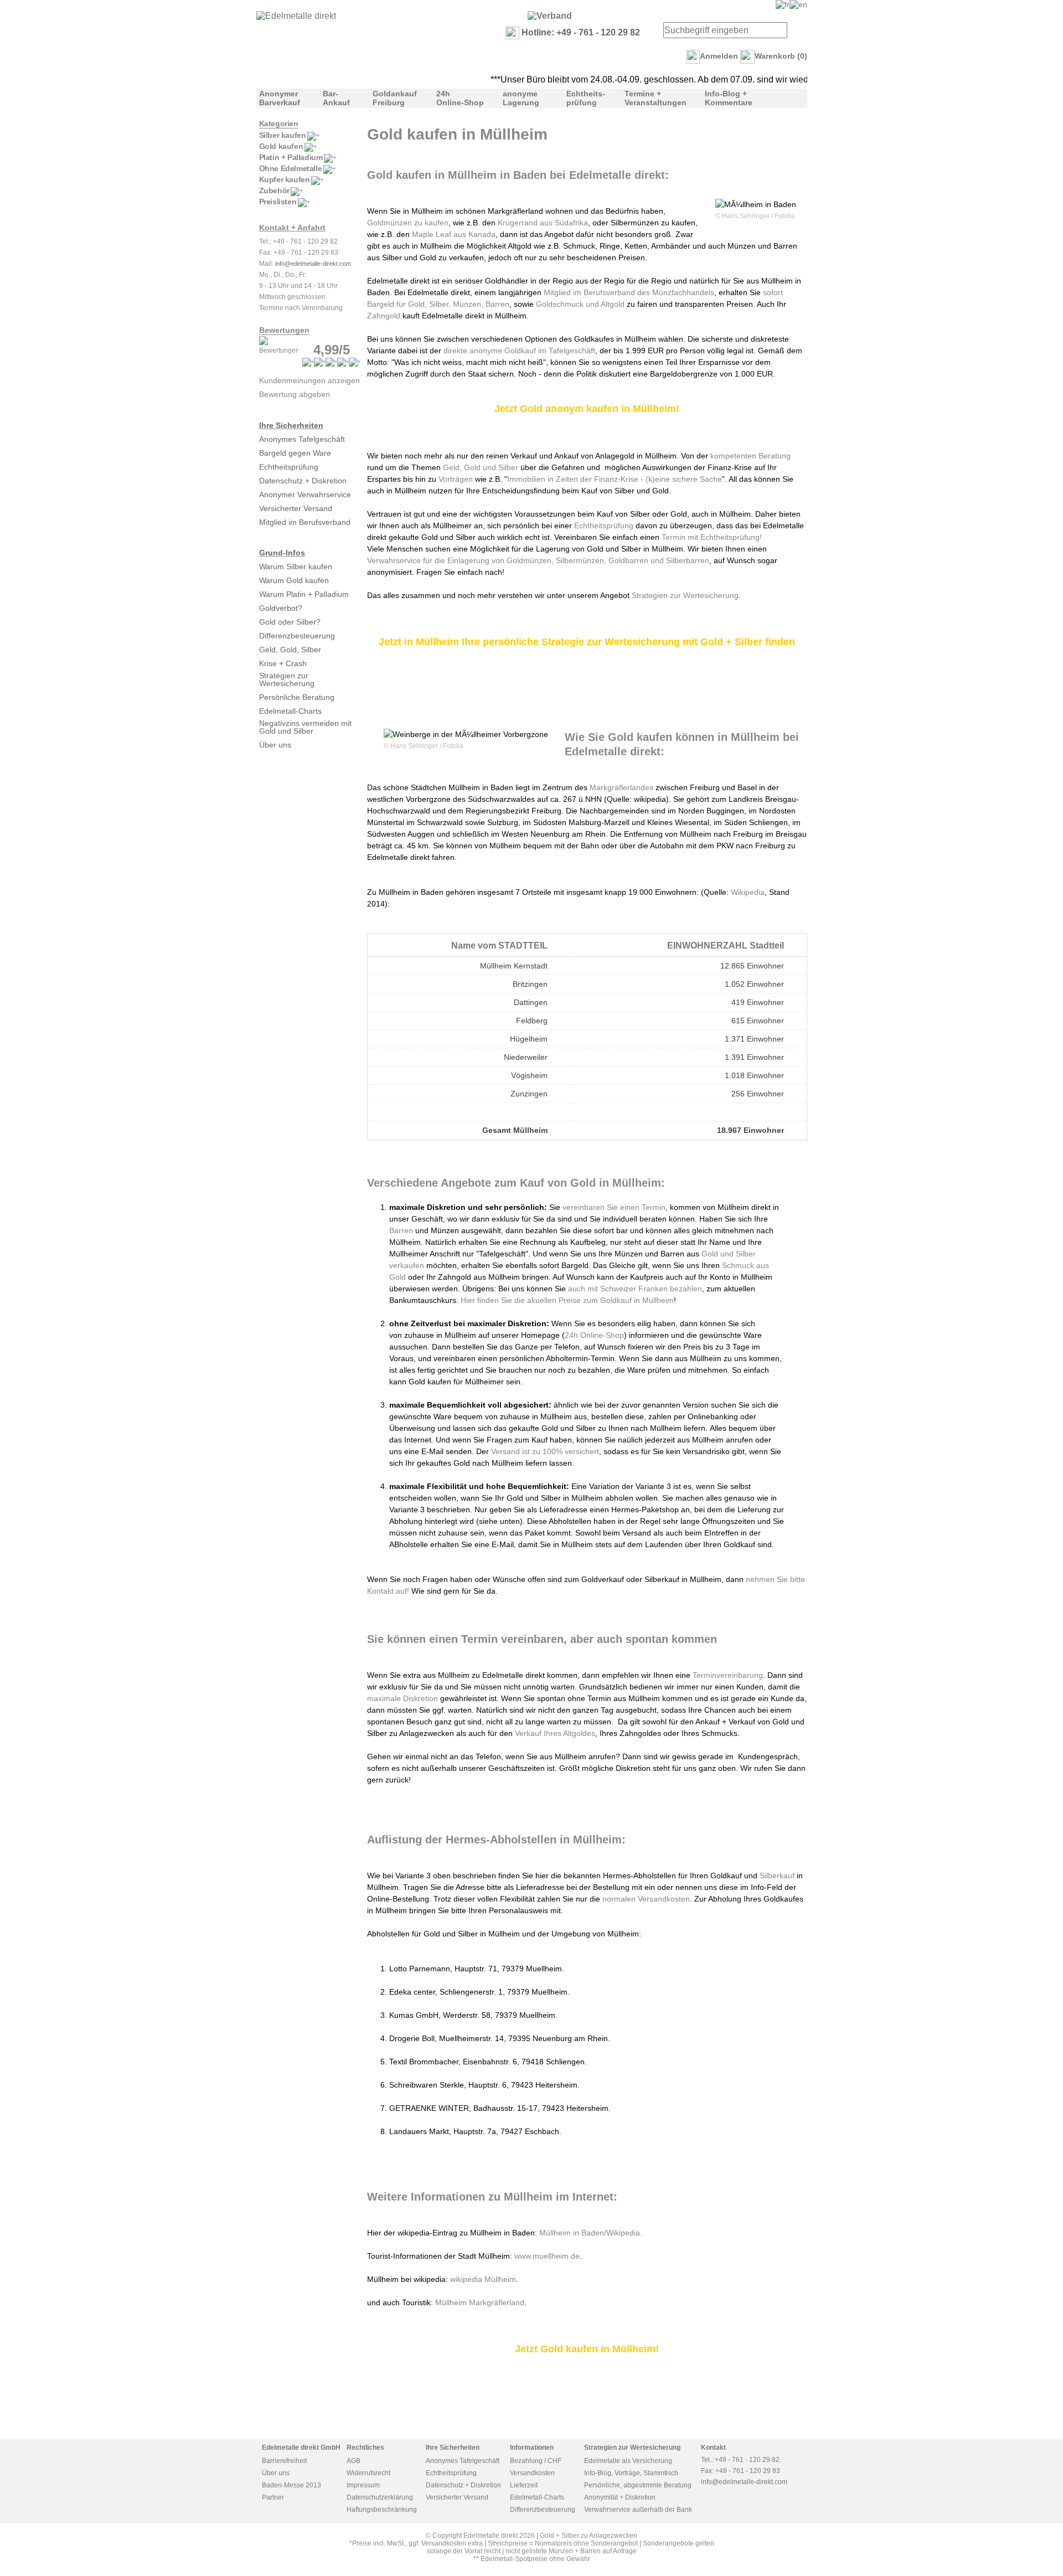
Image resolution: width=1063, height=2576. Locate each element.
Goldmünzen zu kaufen (408, 223)
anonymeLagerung (521, 98)
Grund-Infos (282, 553)
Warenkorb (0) (781, 56)
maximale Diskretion (403, 1698)
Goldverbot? (281, 608)
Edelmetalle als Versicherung (628, 2461)
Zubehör (274, 190)
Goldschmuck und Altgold (580, 304)
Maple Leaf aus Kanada (454, 234)
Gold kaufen (281, 146)
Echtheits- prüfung (586, 98)
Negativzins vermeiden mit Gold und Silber (305, 727)
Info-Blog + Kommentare (729, 98)
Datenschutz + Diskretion (303, 481)
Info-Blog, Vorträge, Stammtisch (631, 2473)
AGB (354, 2461)
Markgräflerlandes (621, 787)
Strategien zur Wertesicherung (287, 679)
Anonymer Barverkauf (280, 98)
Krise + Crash (283, 663)
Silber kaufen (283, 135)
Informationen (532, 2448)
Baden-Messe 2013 (291, 2485)
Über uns (275, 745)
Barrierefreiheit (284, 2461)
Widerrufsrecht (368, 2473)
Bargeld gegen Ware (295, 453)
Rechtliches (365, 2448)
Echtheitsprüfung (289, 467)
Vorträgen (456, 479)
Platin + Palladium (291, 157)
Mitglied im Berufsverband (305, 522)
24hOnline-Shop (460, 98)
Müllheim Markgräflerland (480, 2302)
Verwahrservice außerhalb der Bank (638, 2510)
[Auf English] (798, 4)
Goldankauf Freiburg (395, 98)
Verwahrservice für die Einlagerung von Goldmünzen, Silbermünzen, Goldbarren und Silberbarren (538, 560)
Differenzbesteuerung (297, 636)
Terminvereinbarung (728, 1675)
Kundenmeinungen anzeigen (309, 380)
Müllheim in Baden (572, 2233)
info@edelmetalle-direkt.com (313, 264)
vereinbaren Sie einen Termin (614, 1207)
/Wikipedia (622, 2233)
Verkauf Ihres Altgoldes (555, 1733)
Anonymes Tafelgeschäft (302, 439)
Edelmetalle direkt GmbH (301, 2448)
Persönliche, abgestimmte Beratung (638, 2485)
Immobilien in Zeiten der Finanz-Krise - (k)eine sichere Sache (615, 479)
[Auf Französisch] (783, 4)
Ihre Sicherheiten (291, 425)
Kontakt (713, 2448)
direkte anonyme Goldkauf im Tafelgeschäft (519, 351)
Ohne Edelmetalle (291, 168)
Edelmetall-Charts (290, 711)
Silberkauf (778, 1876)
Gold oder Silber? (290, 622)
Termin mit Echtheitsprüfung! (712, 537)
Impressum (363, 2485)
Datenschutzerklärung (380, 2497)
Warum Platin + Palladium (304, 594)
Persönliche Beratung (297, 697)
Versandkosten (532, 2473)
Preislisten (278, 202)
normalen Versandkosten (646, 1899)
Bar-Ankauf (336, 98)
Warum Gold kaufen (294, 580)
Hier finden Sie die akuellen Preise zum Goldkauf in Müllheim (566, 1300)
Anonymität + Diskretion (620, 2497)
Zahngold (384, 316)
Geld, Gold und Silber (481, 467)
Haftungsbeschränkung (382, 2510)
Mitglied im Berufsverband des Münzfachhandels (629, 292)
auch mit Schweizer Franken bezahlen (635, 1289)
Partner (273, 2497)
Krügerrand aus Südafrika (543, 223)
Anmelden (719, 56)
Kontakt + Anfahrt (292, 228)
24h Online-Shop (594, 1335)
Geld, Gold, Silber (290, 650)
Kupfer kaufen (285, 179)
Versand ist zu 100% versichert (545, 1451)
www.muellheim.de (547, 2256)
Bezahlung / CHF (536, 2461)
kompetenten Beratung (750, 456)
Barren (402, 1230)
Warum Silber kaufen (296, 566)
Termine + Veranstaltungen (656, 98)
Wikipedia (748, 892)
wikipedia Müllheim (483, 2279)
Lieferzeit (524, 2485)
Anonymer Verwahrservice (305, 494)
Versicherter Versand (296, 508)
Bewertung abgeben (295, 394)
